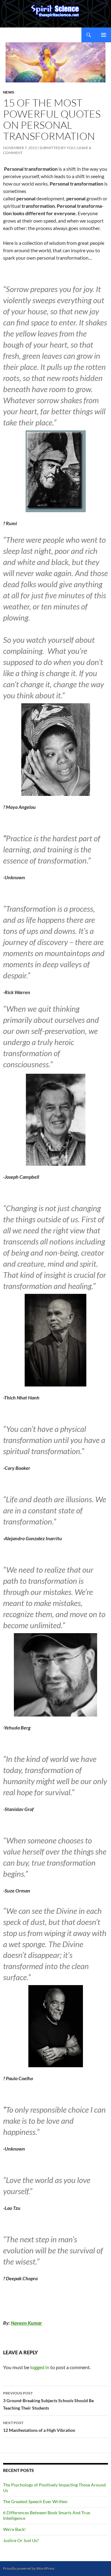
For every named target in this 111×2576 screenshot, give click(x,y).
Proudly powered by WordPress (29, 2568)
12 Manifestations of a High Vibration (39, 2427)
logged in (40, 2367)
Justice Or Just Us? (21, 2540)
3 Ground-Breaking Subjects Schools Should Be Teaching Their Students (48, 2401)
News (9, 92)
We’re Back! (14, 2529)
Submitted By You (57, 148)
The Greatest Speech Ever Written (35, 2501)
